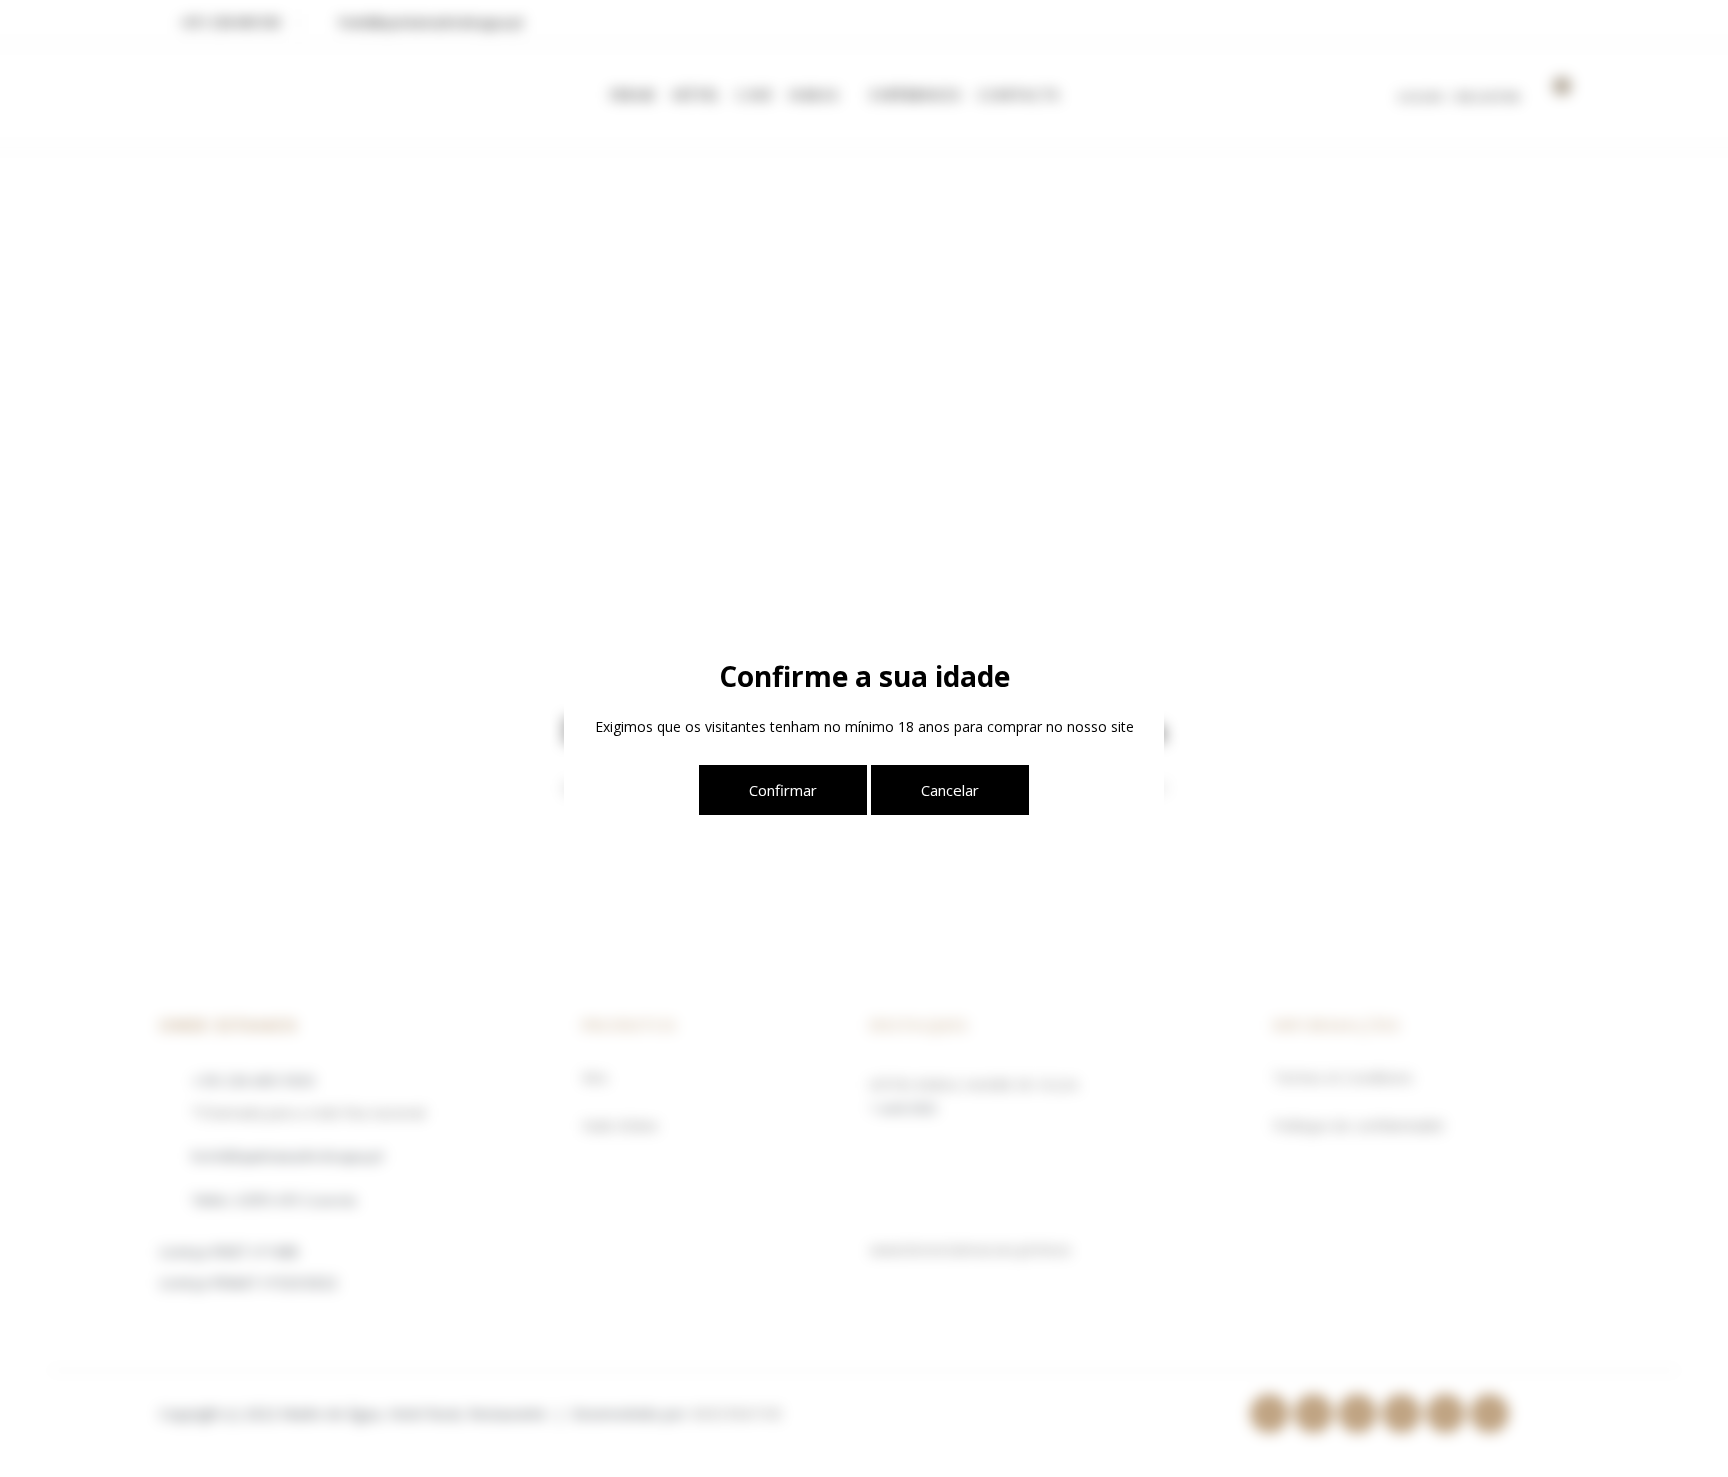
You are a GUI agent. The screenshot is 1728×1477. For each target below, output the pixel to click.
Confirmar (783, 790)
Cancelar (950, 790)
